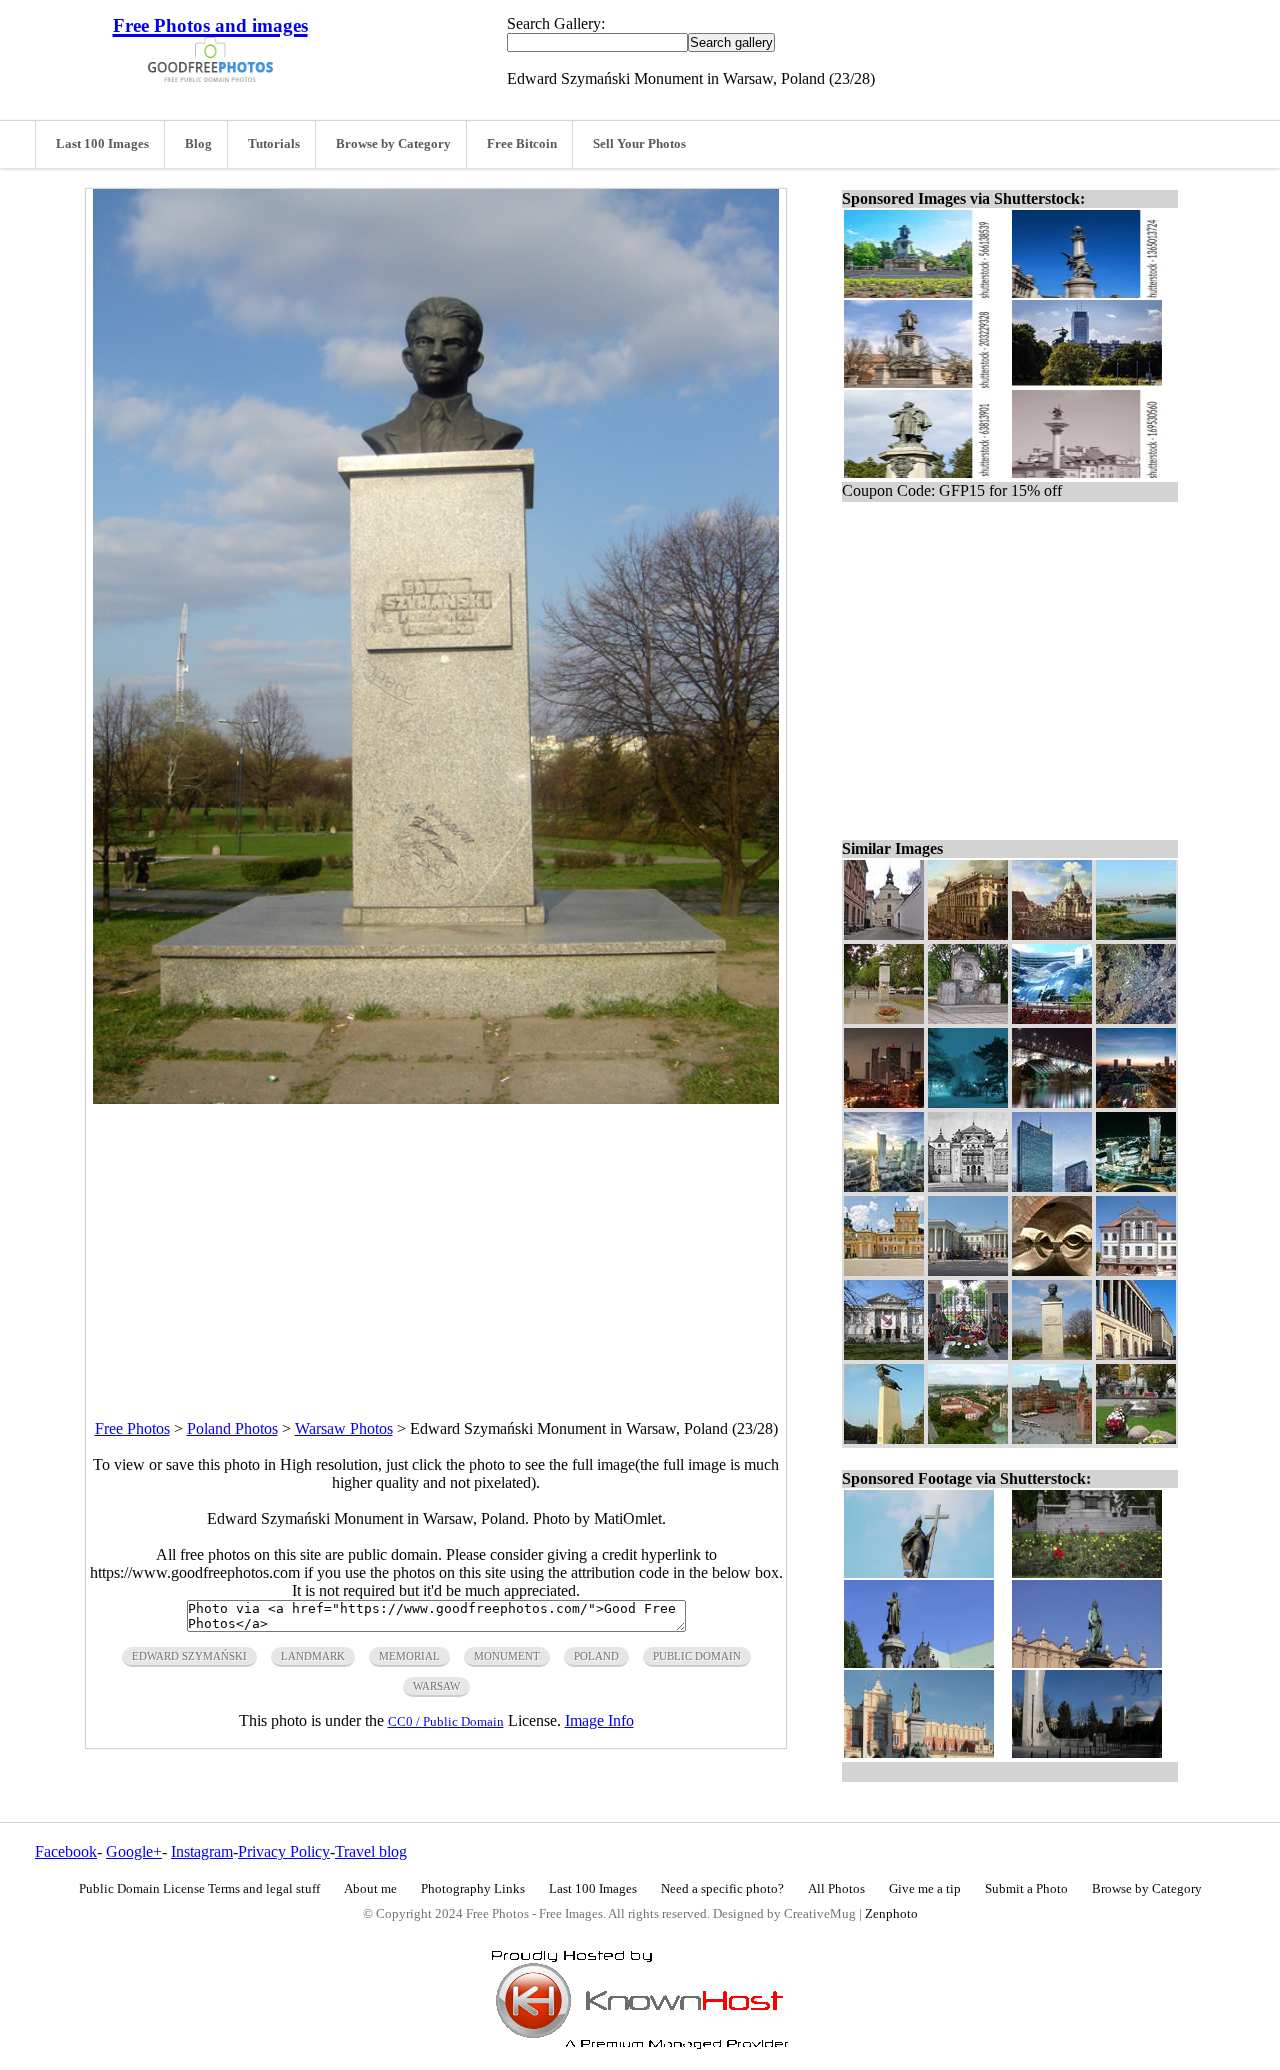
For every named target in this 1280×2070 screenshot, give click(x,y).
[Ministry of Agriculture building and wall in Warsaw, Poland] (1136, 1354)
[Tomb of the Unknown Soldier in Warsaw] (968, 1354)
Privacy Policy (284, 1851)
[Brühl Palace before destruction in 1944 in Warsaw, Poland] (968, 1186)
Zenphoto (891, 1914)
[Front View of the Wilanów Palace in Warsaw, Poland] (884, 1270)
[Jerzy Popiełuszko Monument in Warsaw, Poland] (1136, 1438)
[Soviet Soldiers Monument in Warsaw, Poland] (968, 1018)
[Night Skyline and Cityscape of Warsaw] (884, 1102)
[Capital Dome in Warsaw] (1052, 934)
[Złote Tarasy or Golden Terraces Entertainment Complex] (1052, 1018)
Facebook (66, 1851)
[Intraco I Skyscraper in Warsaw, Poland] (1052, 1186)
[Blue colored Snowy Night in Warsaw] (968, 1102)
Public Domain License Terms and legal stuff (199, 1889)
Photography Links (473, 1889)
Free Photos (132, 1428)
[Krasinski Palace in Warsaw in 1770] (968, 934)
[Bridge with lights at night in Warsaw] (1052, 1102)
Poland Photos (232, 1428)
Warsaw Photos (344, 1428)
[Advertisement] (436, 1244)
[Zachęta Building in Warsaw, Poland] (884, 1354)
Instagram (202, 1851)
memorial (409, 1656)
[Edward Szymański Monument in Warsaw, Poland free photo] (436, 1098)
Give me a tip (925, 1889)
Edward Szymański (189, 1656)
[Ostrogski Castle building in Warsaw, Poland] (1136, 1270)
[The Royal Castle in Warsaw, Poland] (1052, 1438)
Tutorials (274, 144)
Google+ (134, 1851)
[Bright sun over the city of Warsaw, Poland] (884, 1186)
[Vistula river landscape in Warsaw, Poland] (1136, 934)
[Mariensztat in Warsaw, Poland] (968, 1438)
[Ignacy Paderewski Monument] (884, 1018)
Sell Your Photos (639, 144)
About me (370, 1889)
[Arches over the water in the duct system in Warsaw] (1052, 1270)
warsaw (436, 1686)
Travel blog (371, 1851)
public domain (697, 1656)
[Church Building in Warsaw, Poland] (884, 934)
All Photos (836, 1889)
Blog (198, 144)
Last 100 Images (102, 144)
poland (596, 1656)
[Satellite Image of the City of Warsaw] (1136, 1018)
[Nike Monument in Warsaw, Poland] (884, 1438)
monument (507, 1656)
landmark (313, 1656)
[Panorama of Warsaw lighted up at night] (1136, 1186)
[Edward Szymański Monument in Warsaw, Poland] (1052, 1354)
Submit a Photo (1026, 1889)
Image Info (599, 1720)
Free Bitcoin (522, 144)
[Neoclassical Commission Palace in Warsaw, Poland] (968, 1270)
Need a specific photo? (722, 1889)
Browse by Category (393, 144)
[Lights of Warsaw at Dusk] (1136, 1102)
